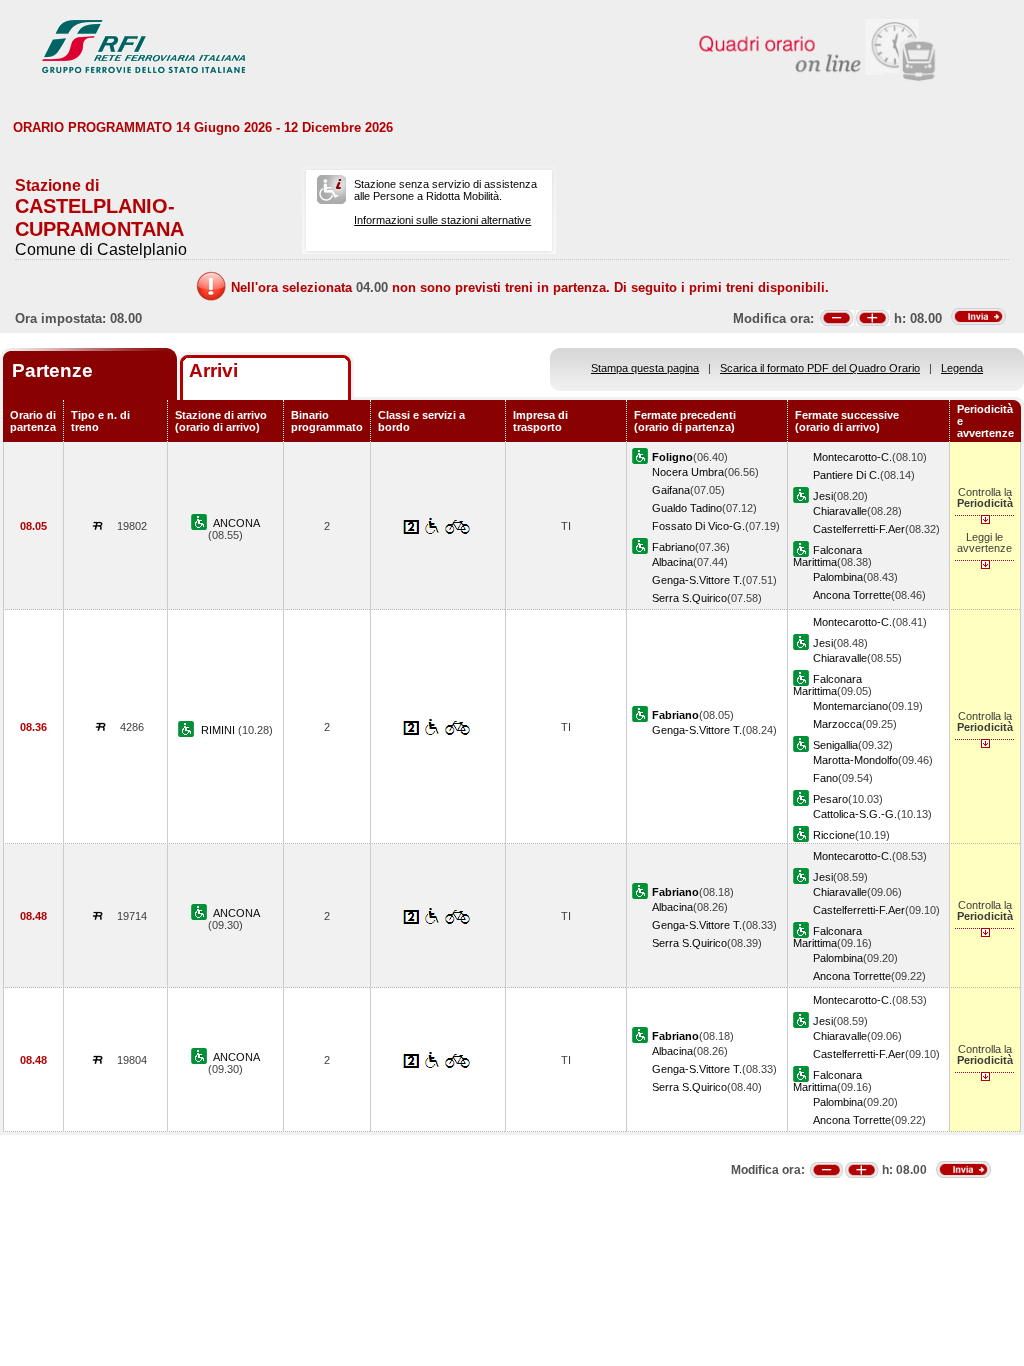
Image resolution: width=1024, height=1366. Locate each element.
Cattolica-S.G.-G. (855, 814)
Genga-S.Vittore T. (697, 580)
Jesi (823, 496)
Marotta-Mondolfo (855, 760)
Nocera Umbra (688, 472)
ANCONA (236, 523)
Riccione (834, 835)
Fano (825, 778)
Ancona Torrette (852, 595)
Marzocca (837, 724)
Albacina (672, 562)
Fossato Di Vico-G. (698, 526)
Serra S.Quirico (689, 598)
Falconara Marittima (827, 556)
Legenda (962, 368)
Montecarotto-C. (852, 457)
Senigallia (835, 745)
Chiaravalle (840, 511)
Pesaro (830, 799)
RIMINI (219, 730)
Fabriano (673, 547)
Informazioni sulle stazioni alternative (442, 220)
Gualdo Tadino (687, 508)
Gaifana (671, 490)
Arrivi (213, 370)
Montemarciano (850, 706)
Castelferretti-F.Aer (859, 529)
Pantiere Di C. (846, 475)
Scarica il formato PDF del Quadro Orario (820, 368)
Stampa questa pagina (645, 368)
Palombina (838, 577)
